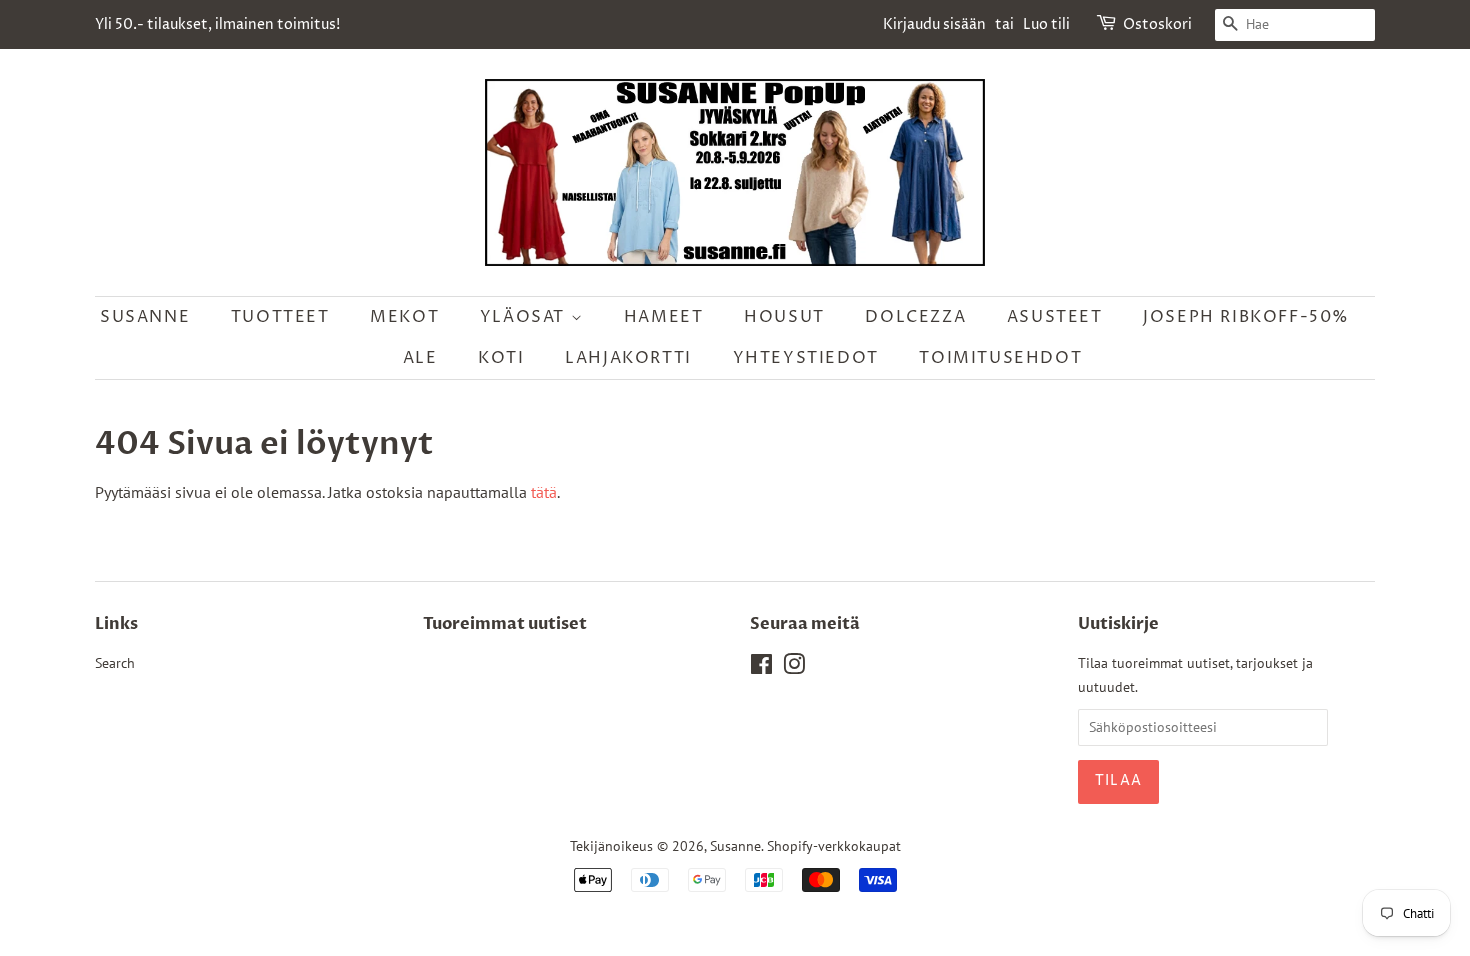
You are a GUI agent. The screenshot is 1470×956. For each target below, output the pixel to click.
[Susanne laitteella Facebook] (761, 668)
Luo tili (1046, 24)
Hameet (664, 317)
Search (115, 663)
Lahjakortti (628, 358)
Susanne (145, 317)
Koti (501, 358)
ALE (420, 358)
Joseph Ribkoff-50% (1246, 317)
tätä (544, 492)
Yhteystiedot (806, 358)
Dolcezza (915, 317)
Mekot (404, 317)
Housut (784, 317)
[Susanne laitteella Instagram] (794, 668)
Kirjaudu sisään (934, 24)
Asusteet (1055, 317)
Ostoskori (1157, 24)
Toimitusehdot (1000, 358)
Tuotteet (280, 317)
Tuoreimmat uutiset (505, 624)
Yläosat (525, 317)
